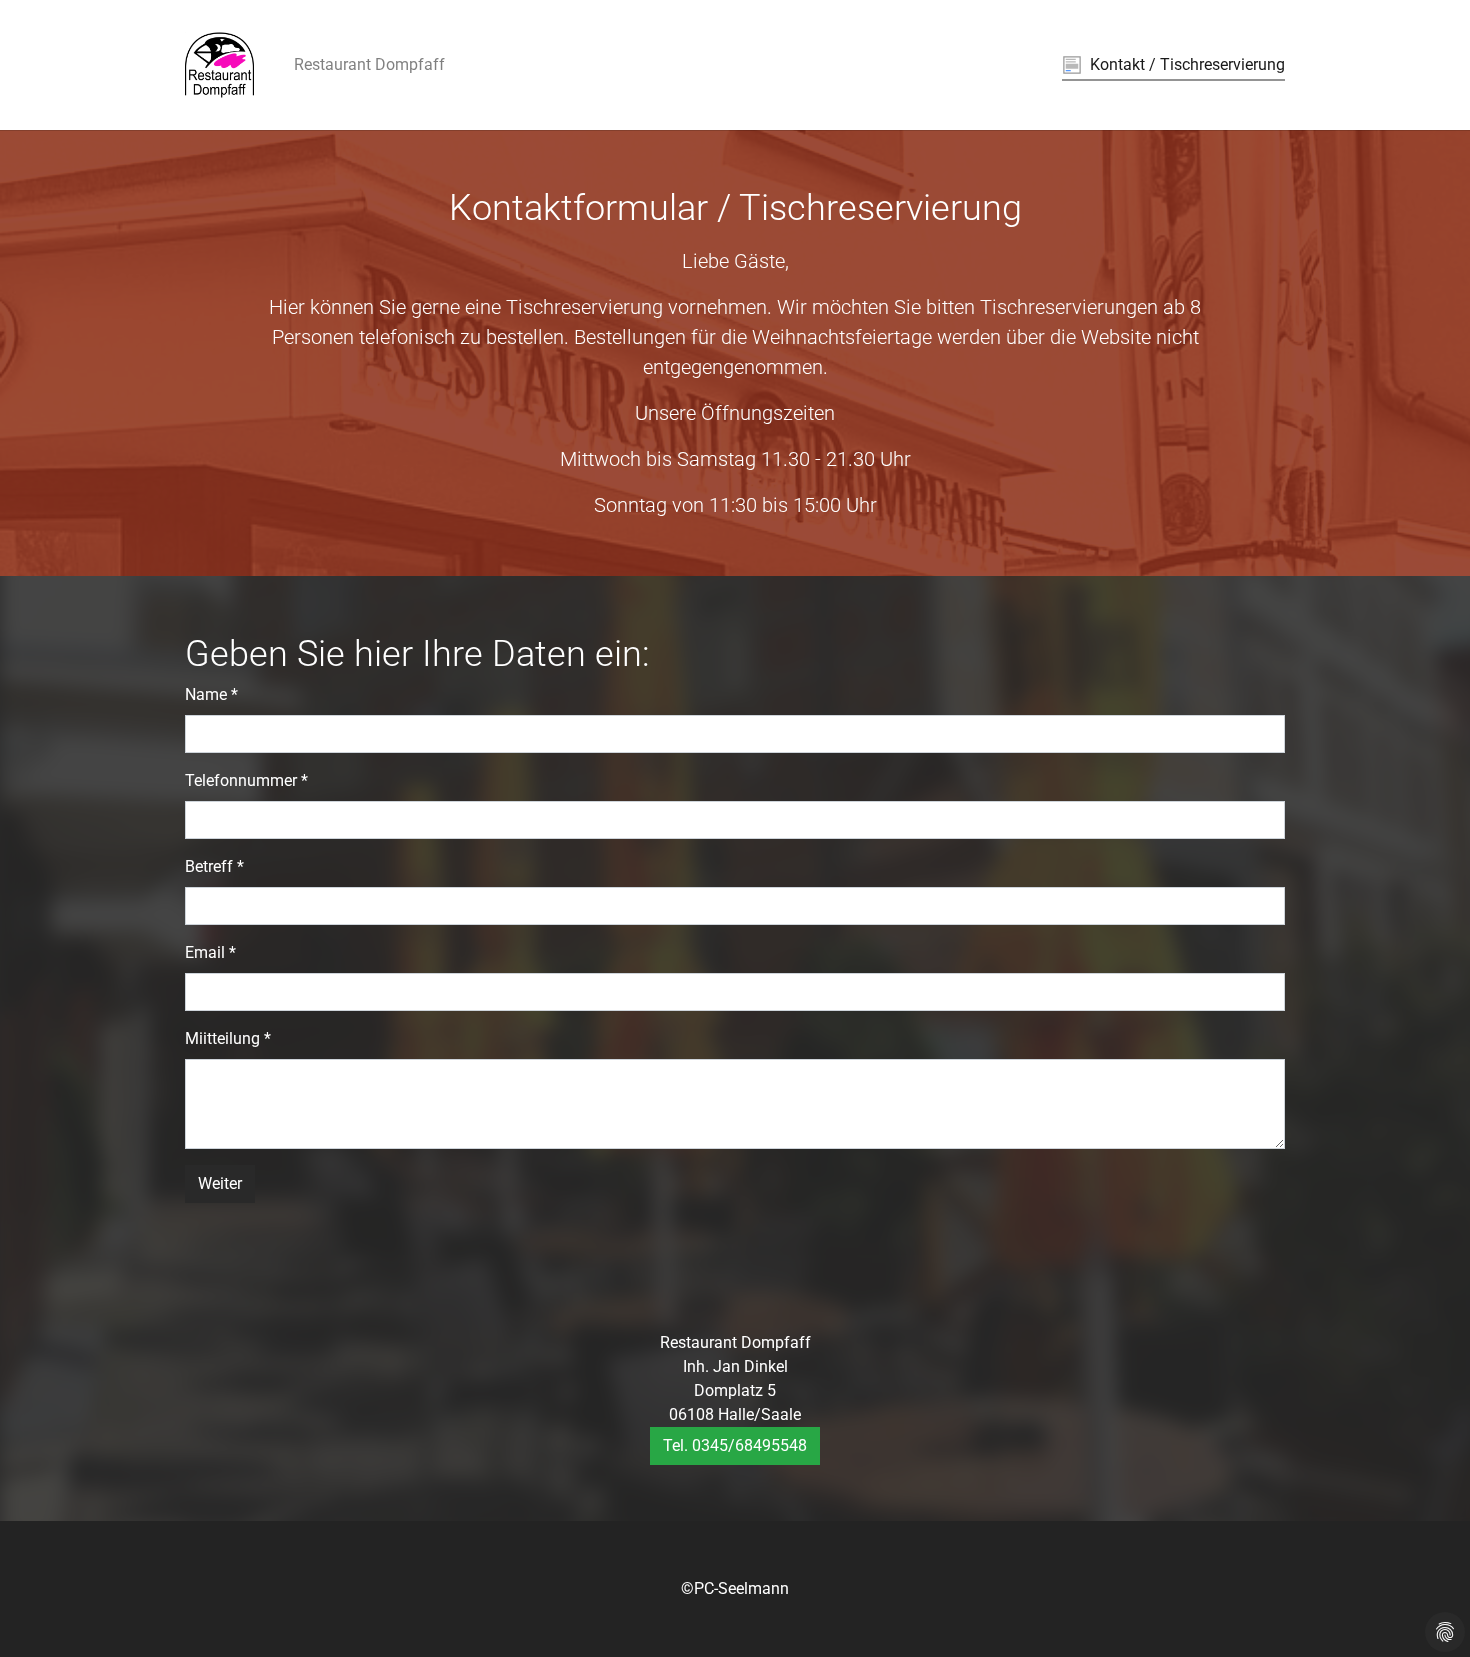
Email (210, 952)
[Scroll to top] (1426, 1613)
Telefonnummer (246, 780)
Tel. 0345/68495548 (735, 1445)
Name (211, 694)
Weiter (220, 1183)
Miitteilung (228, 1038)
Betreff (214, 866)
